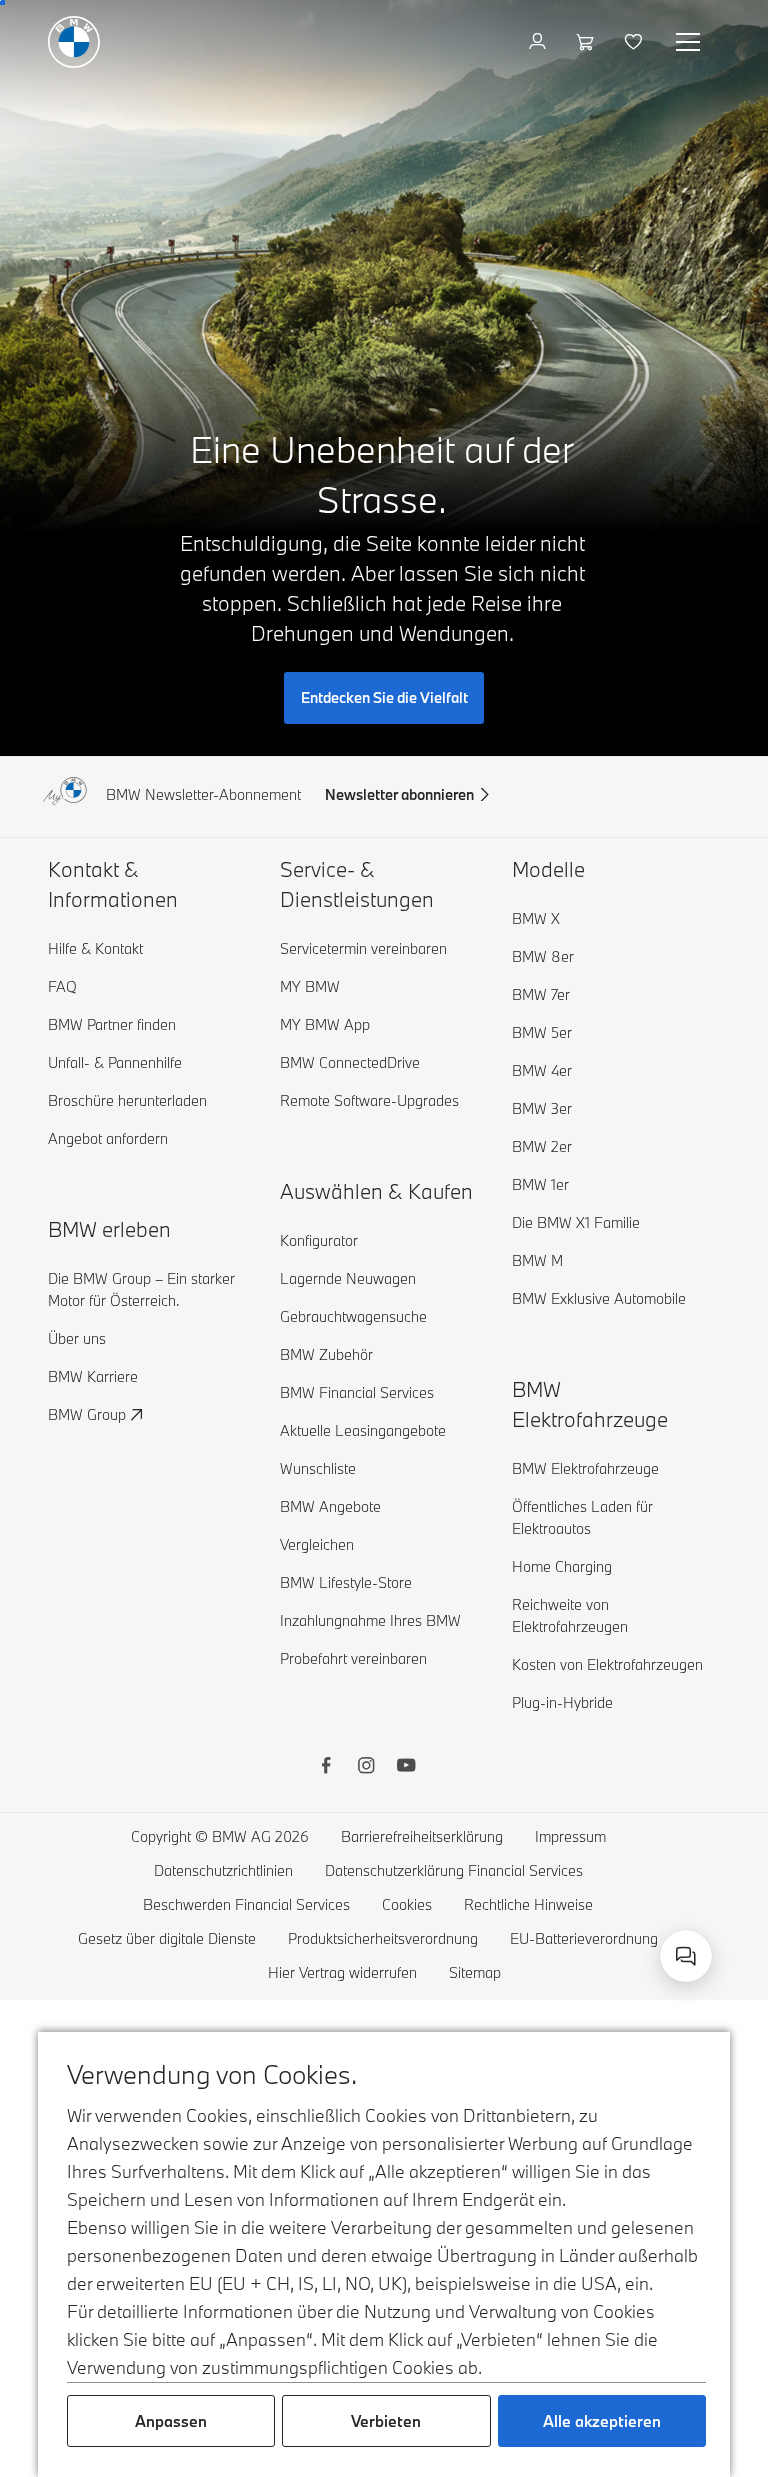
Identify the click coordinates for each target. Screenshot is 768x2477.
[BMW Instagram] (366, 1768)
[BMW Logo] (74, 42)
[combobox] (686, 1956)
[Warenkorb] (587, 42)
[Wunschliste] (635, 42)
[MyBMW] (539, 42)
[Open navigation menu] (690, 42)
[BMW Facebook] (326, 1768)
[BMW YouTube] (406, 1768)
